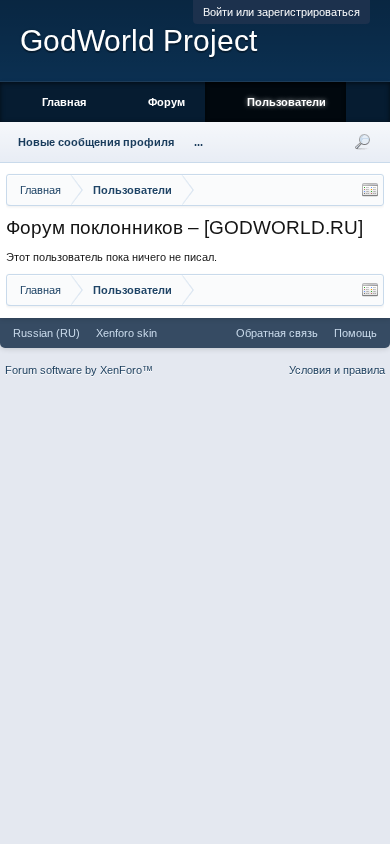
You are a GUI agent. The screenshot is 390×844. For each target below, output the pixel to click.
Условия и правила (337, 370)
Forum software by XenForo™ (79, 370)
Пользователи (286, 102)
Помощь (355, 333)
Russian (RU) (46, 333)
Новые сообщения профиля (96, 142)
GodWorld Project (138, 40)
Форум (166, 102)
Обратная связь (277, 333)
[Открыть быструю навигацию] (370, 190)
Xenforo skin (126, 333)
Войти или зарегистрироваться (281, 12)
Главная (64, 102)
